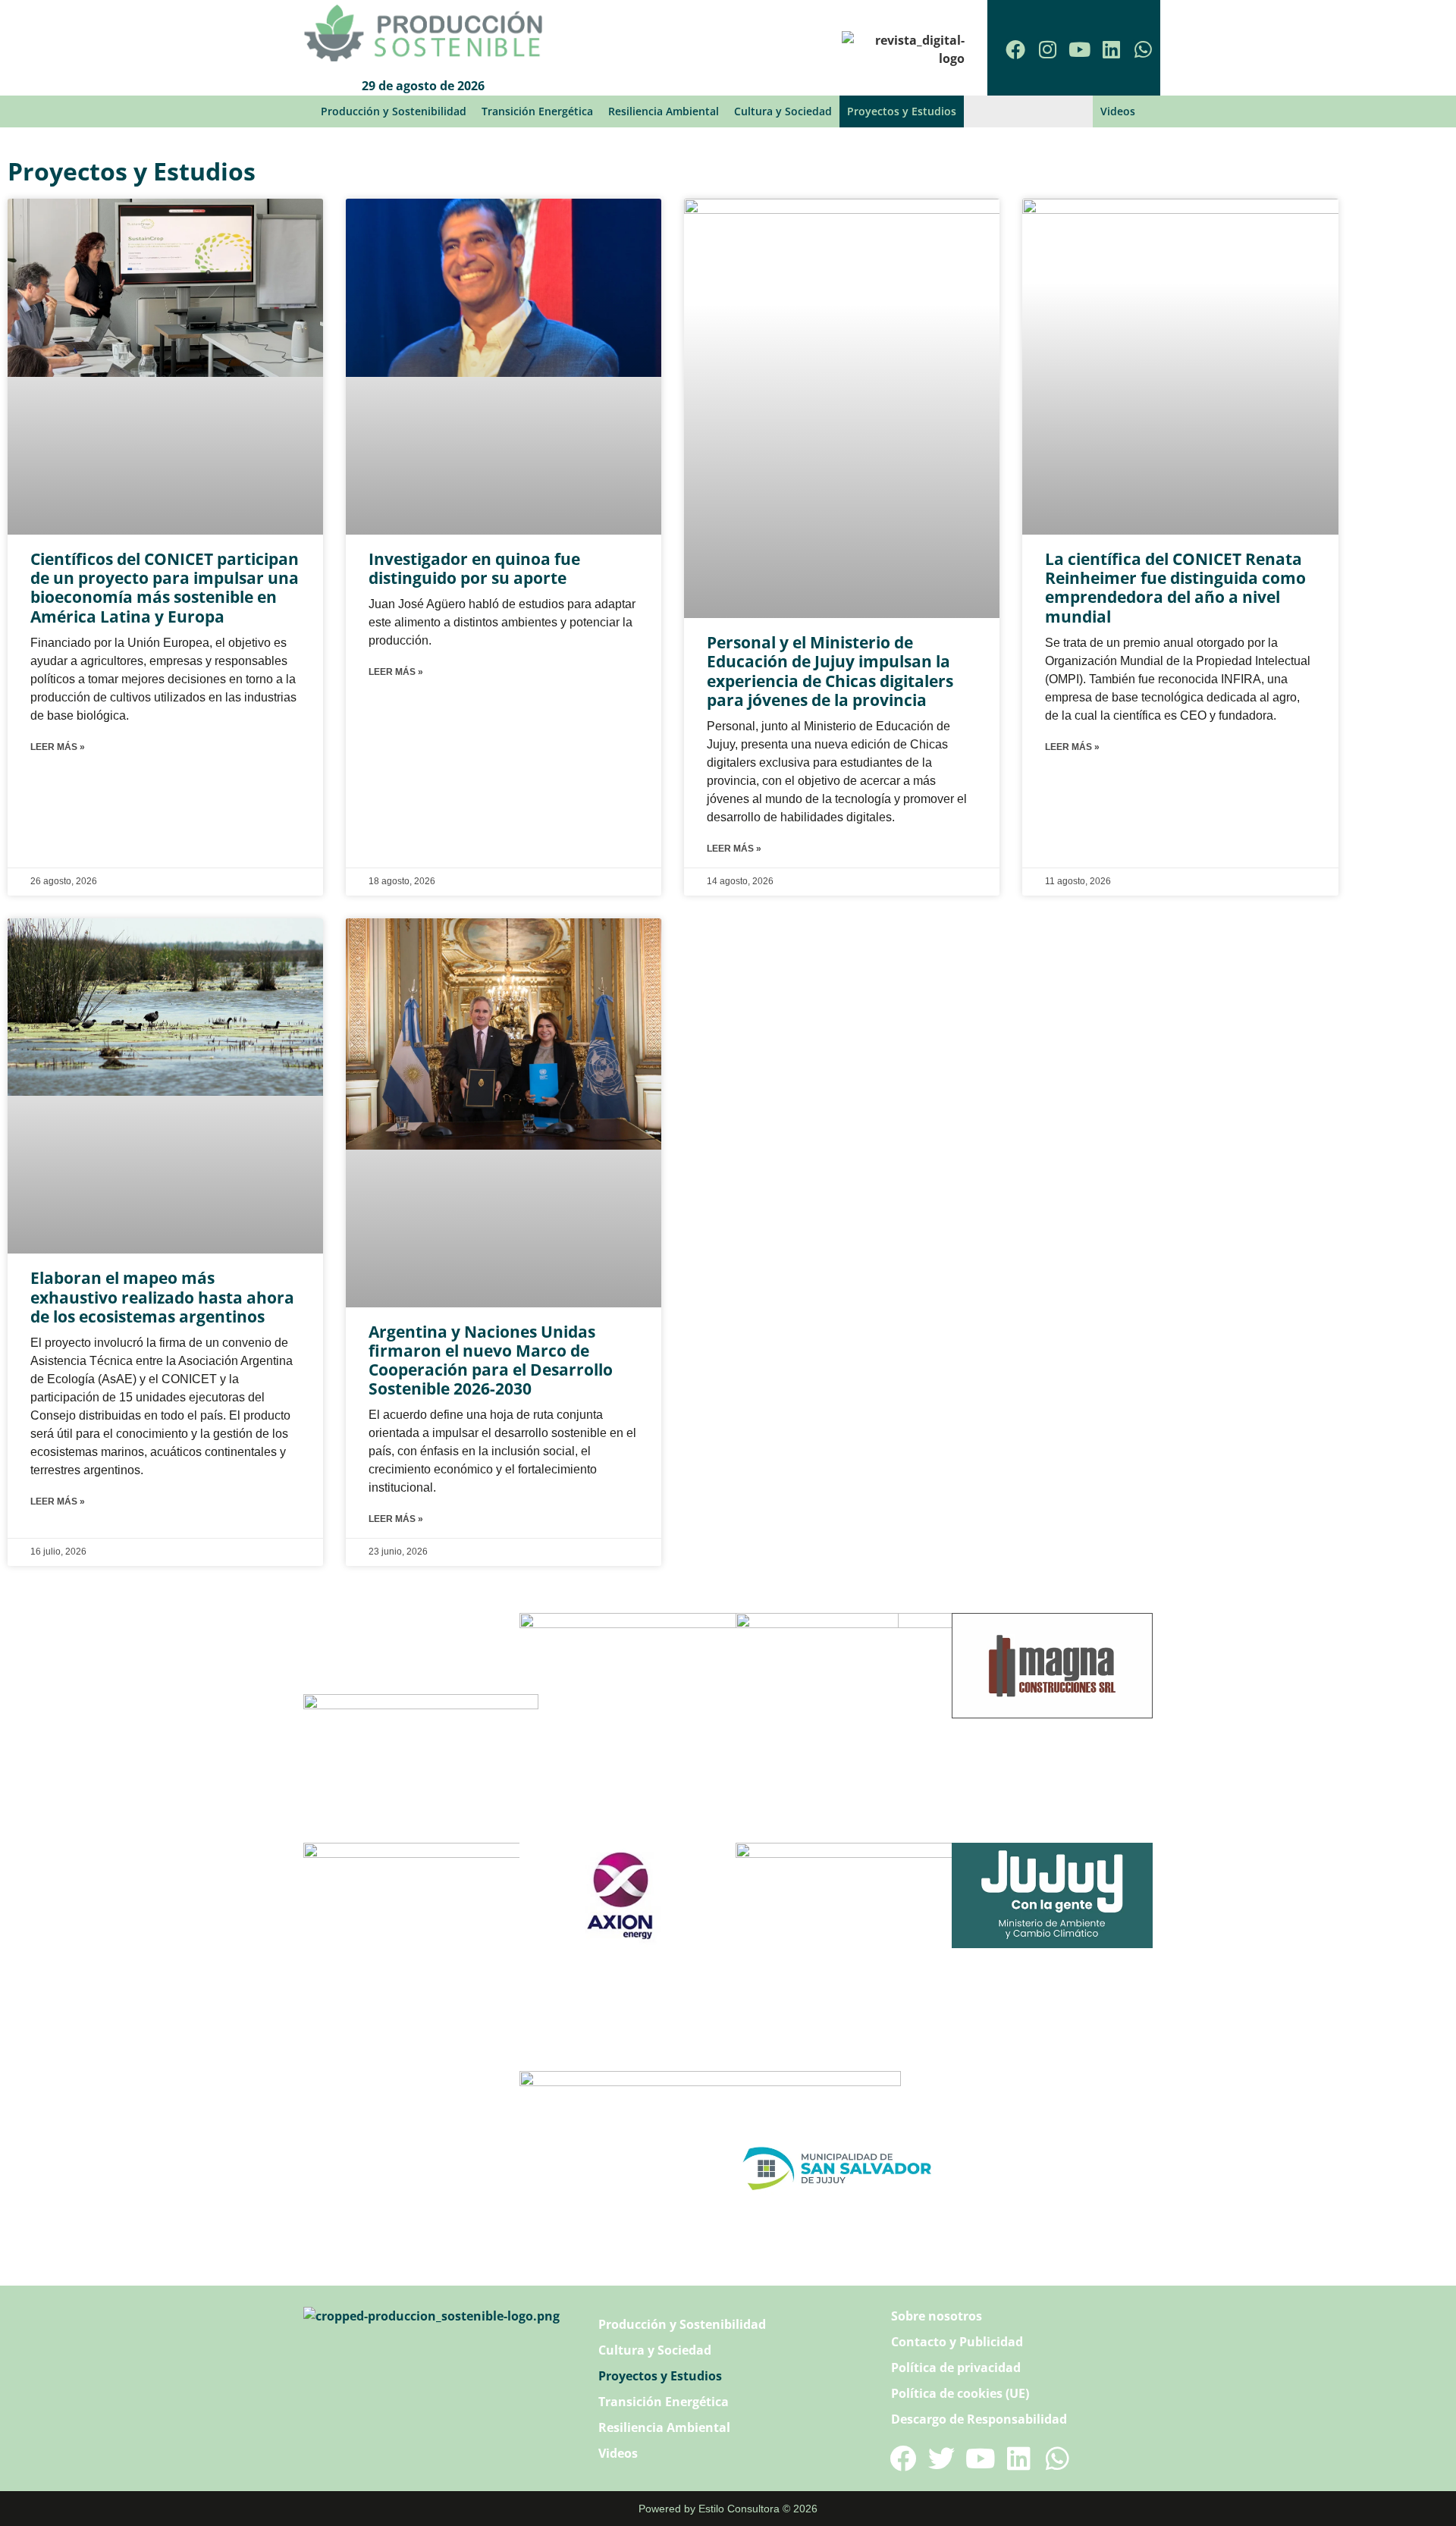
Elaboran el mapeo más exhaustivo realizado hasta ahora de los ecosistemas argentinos (162, 1297)
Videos (1118, 111)
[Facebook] (1015, 49)
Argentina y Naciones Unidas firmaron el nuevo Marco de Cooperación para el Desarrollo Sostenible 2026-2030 (491, 1360)
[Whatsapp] (1143, 49)
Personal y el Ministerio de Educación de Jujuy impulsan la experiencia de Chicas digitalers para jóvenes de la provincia (830, 671)
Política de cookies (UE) (960, 2393)
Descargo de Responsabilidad (979, 2419)
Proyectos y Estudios (902, 111)
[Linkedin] (1111, 49)
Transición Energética (537, 111)
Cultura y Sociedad (783, 111)
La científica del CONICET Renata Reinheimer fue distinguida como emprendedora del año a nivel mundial (1175, 588)
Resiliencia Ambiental (664, 111)
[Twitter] (941, 2458)
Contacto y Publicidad (957, 2342)
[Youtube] (1079, 49)
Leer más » (58, 747)
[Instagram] (1047, 49)
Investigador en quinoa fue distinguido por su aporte (474, 568)
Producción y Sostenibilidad (394, 111)
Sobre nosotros (937, 2316)
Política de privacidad (956, 2368)
